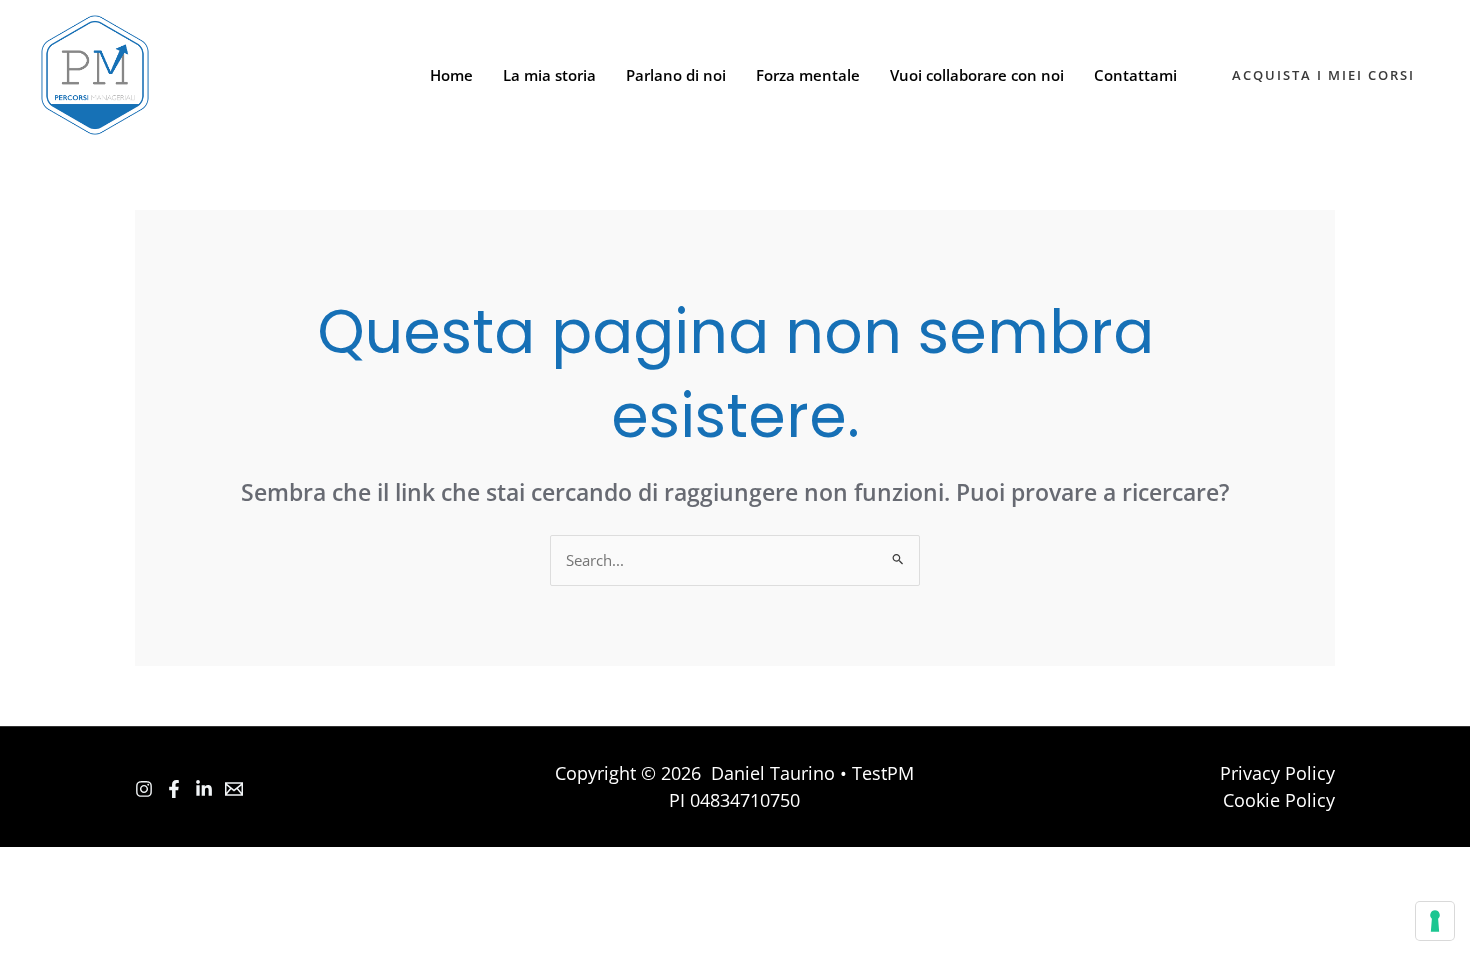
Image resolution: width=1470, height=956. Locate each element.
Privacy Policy (1277, 773)
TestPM (883, 773)
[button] (1323, 75)
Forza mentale (808, 75)
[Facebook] (174, 789)
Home (451, 75)
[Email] (234, 789)
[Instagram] (144, 789)
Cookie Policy (1279, 800)
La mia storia (549, 75)
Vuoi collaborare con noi (977, 75)
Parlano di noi (676, 75)
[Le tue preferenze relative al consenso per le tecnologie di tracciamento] (1435, 921)
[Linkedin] (204, 789)
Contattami (1135, 75)
